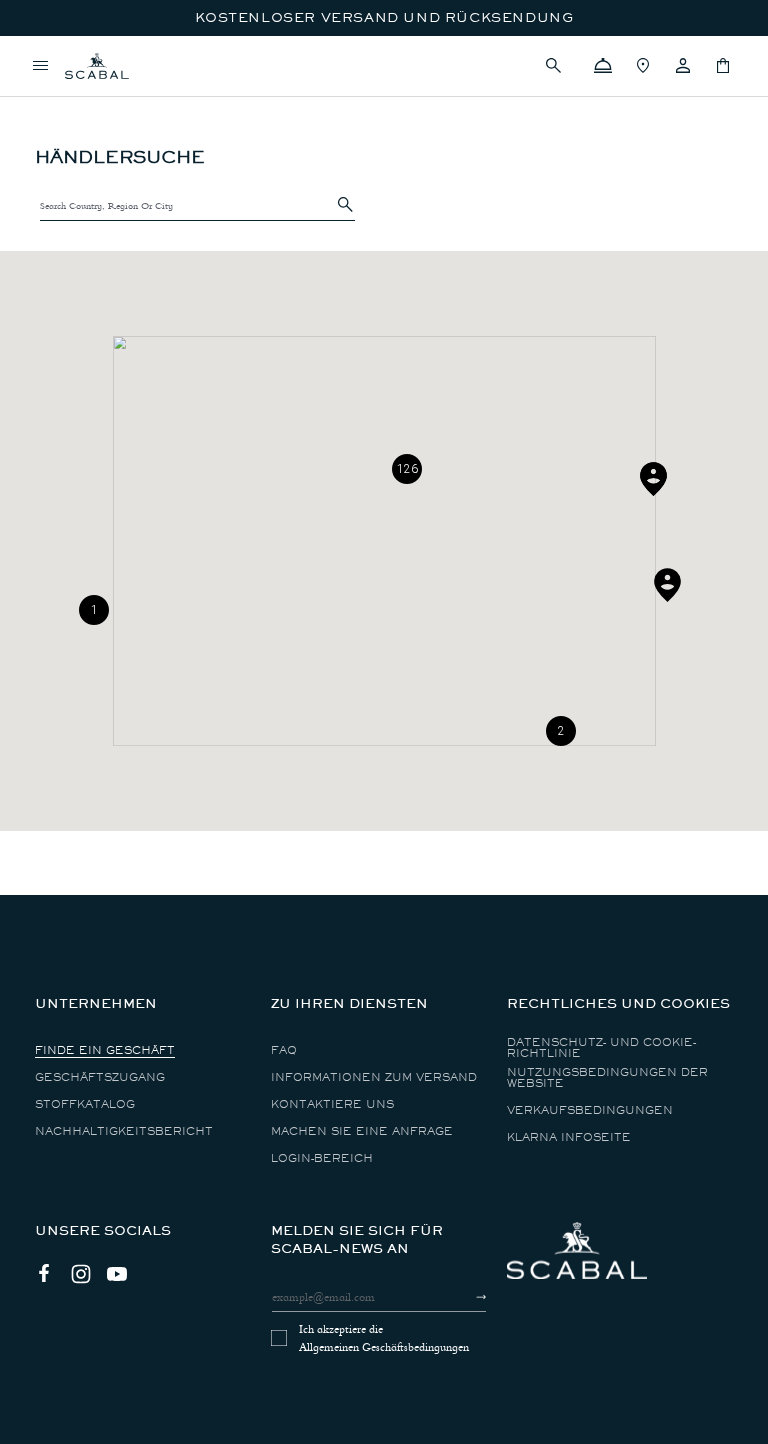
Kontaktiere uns (332, 1104)
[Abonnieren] (463, 1297)
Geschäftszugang (100, 1077)
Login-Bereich (322, 1158)
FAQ (284, 1050)
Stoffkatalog (85, 1104)
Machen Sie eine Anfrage (362, 1131)
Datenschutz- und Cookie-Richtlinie (601, 1048)
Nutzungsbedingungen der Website (607, 1078)
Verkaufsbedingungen (590, 1110)
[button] (563, 66)
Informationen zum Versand (374, 1077)
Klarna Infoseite (569, 1137)
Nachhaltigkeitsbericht (124, 1131)
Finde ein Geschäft (105, 1050)
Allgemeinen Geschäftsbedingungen (384, 1347)
